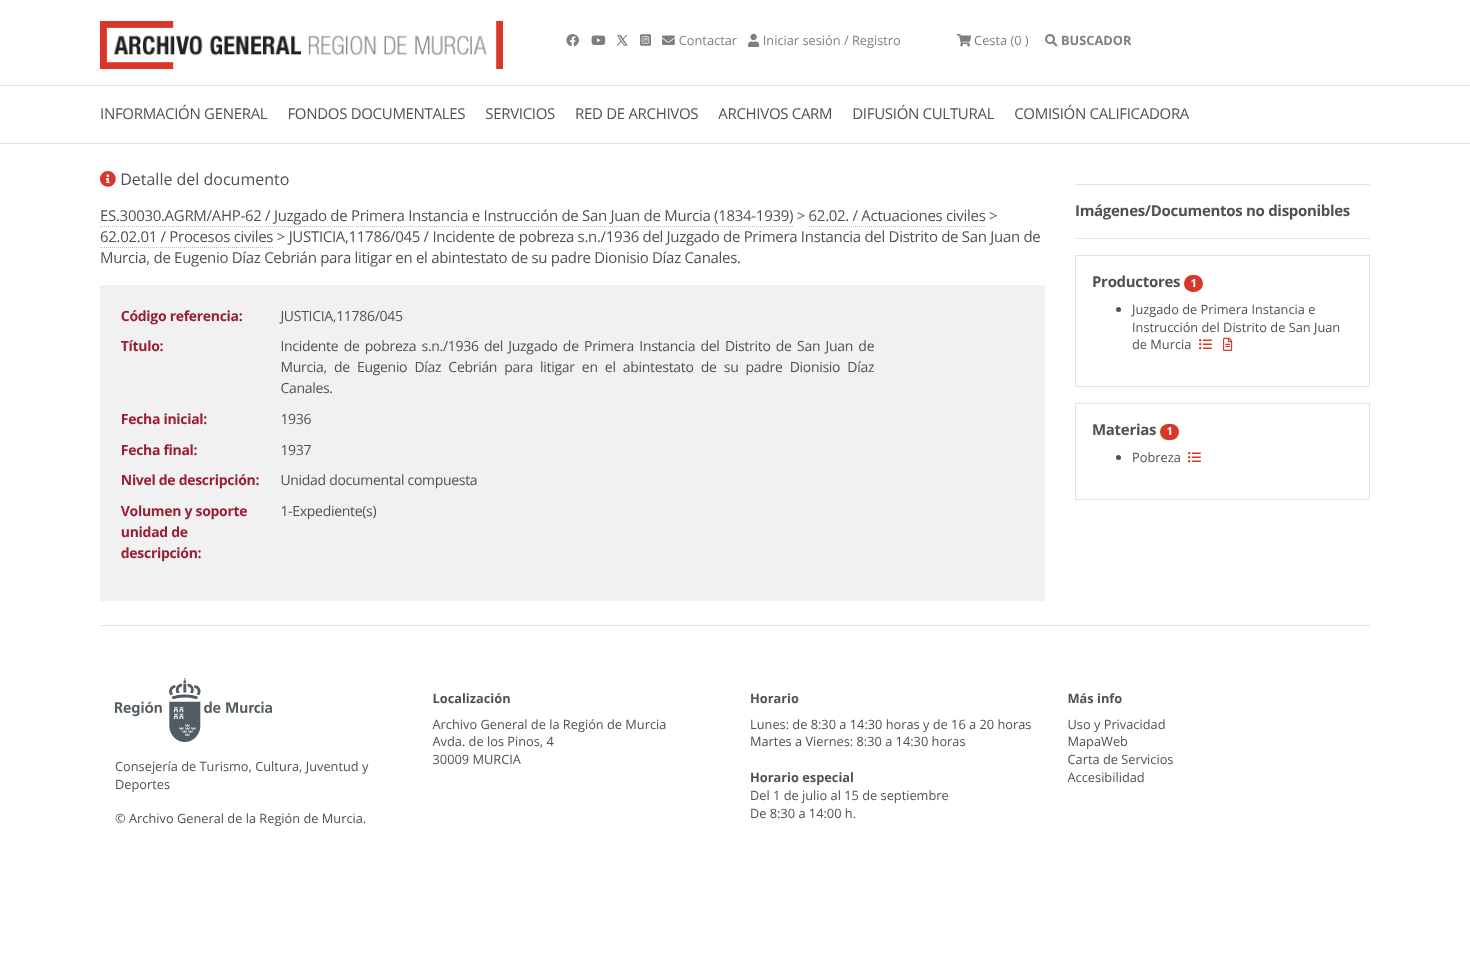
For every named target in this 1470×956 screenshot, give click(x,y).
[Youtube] (599, 40)
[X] (624, 40)
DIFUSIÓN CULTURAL (923, 114)
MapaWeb (1098, 741)
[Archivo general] (301, 41)
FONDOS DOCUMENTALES (376, 114)
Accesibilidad (1106, 777)
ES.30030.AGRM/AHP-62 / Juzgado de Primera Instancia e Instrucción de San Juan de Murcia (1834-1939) (446, 216)
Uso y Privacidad (1117, 724)
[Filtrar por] (1205, 344)
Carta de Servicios (1121, 759)
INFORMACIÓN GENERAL (183, 114)
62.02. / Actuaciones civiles (897, 216)
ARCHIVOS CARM (775, 114)
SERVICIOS (520, 114)
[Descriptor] (1228, 344)
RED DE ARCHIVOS (636, 114)
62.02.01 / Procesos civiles (186, 237)
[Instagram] (647, 40)
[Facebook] (574, 40)
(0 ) (1001, 40)
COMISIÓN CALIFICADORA (1101, 114)
